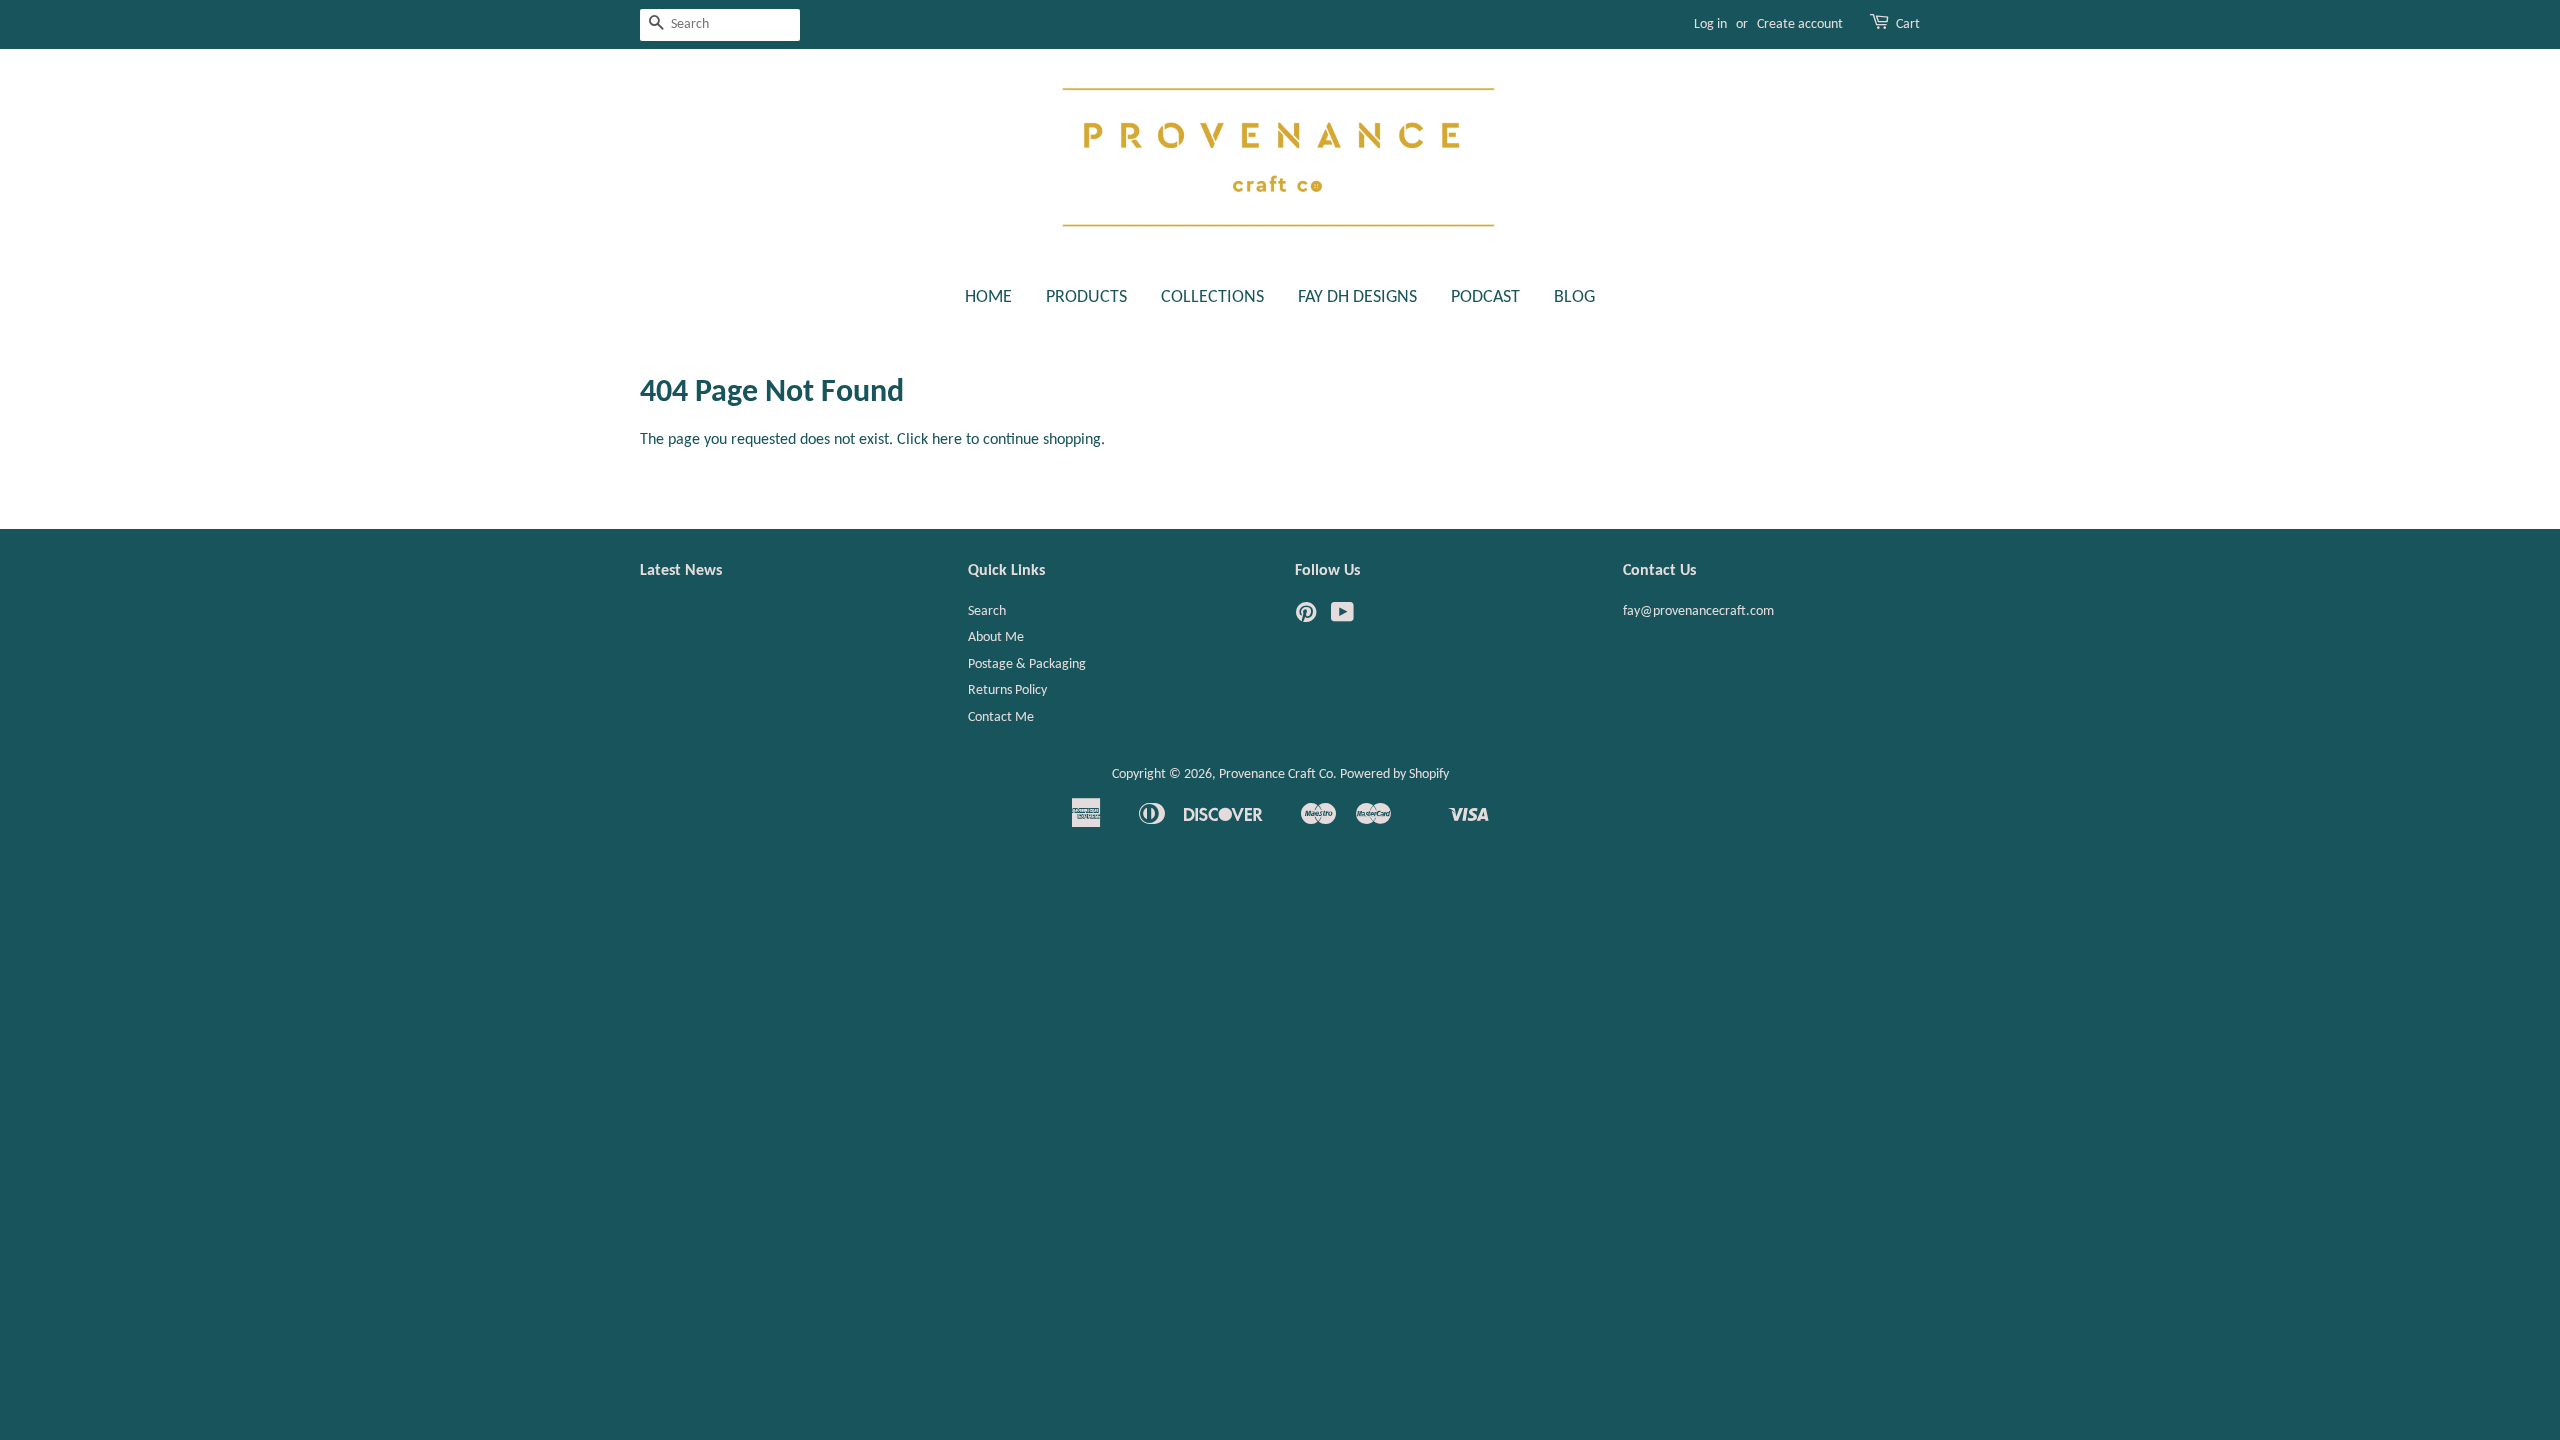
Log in (1710, 24)
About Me (996, 637)
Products (1086, 297)
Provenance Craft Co (1276, 774)
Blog (1574, 297)
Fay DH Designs (1357, 297)
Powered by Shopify (1394, 774)
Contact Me (1001, 717)
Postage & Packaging (1027, 664)
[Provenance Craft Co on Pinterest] (1306, 617)
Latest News (681, 571)
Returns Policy (1007, 690)
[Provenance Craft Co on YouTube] (1342, 617)
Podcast (1485, 297)
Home (988, 297)
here (947, 440)
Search (987, 611)
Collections (1212, 297)
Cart (1908, 24)
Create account (1800, 24)
